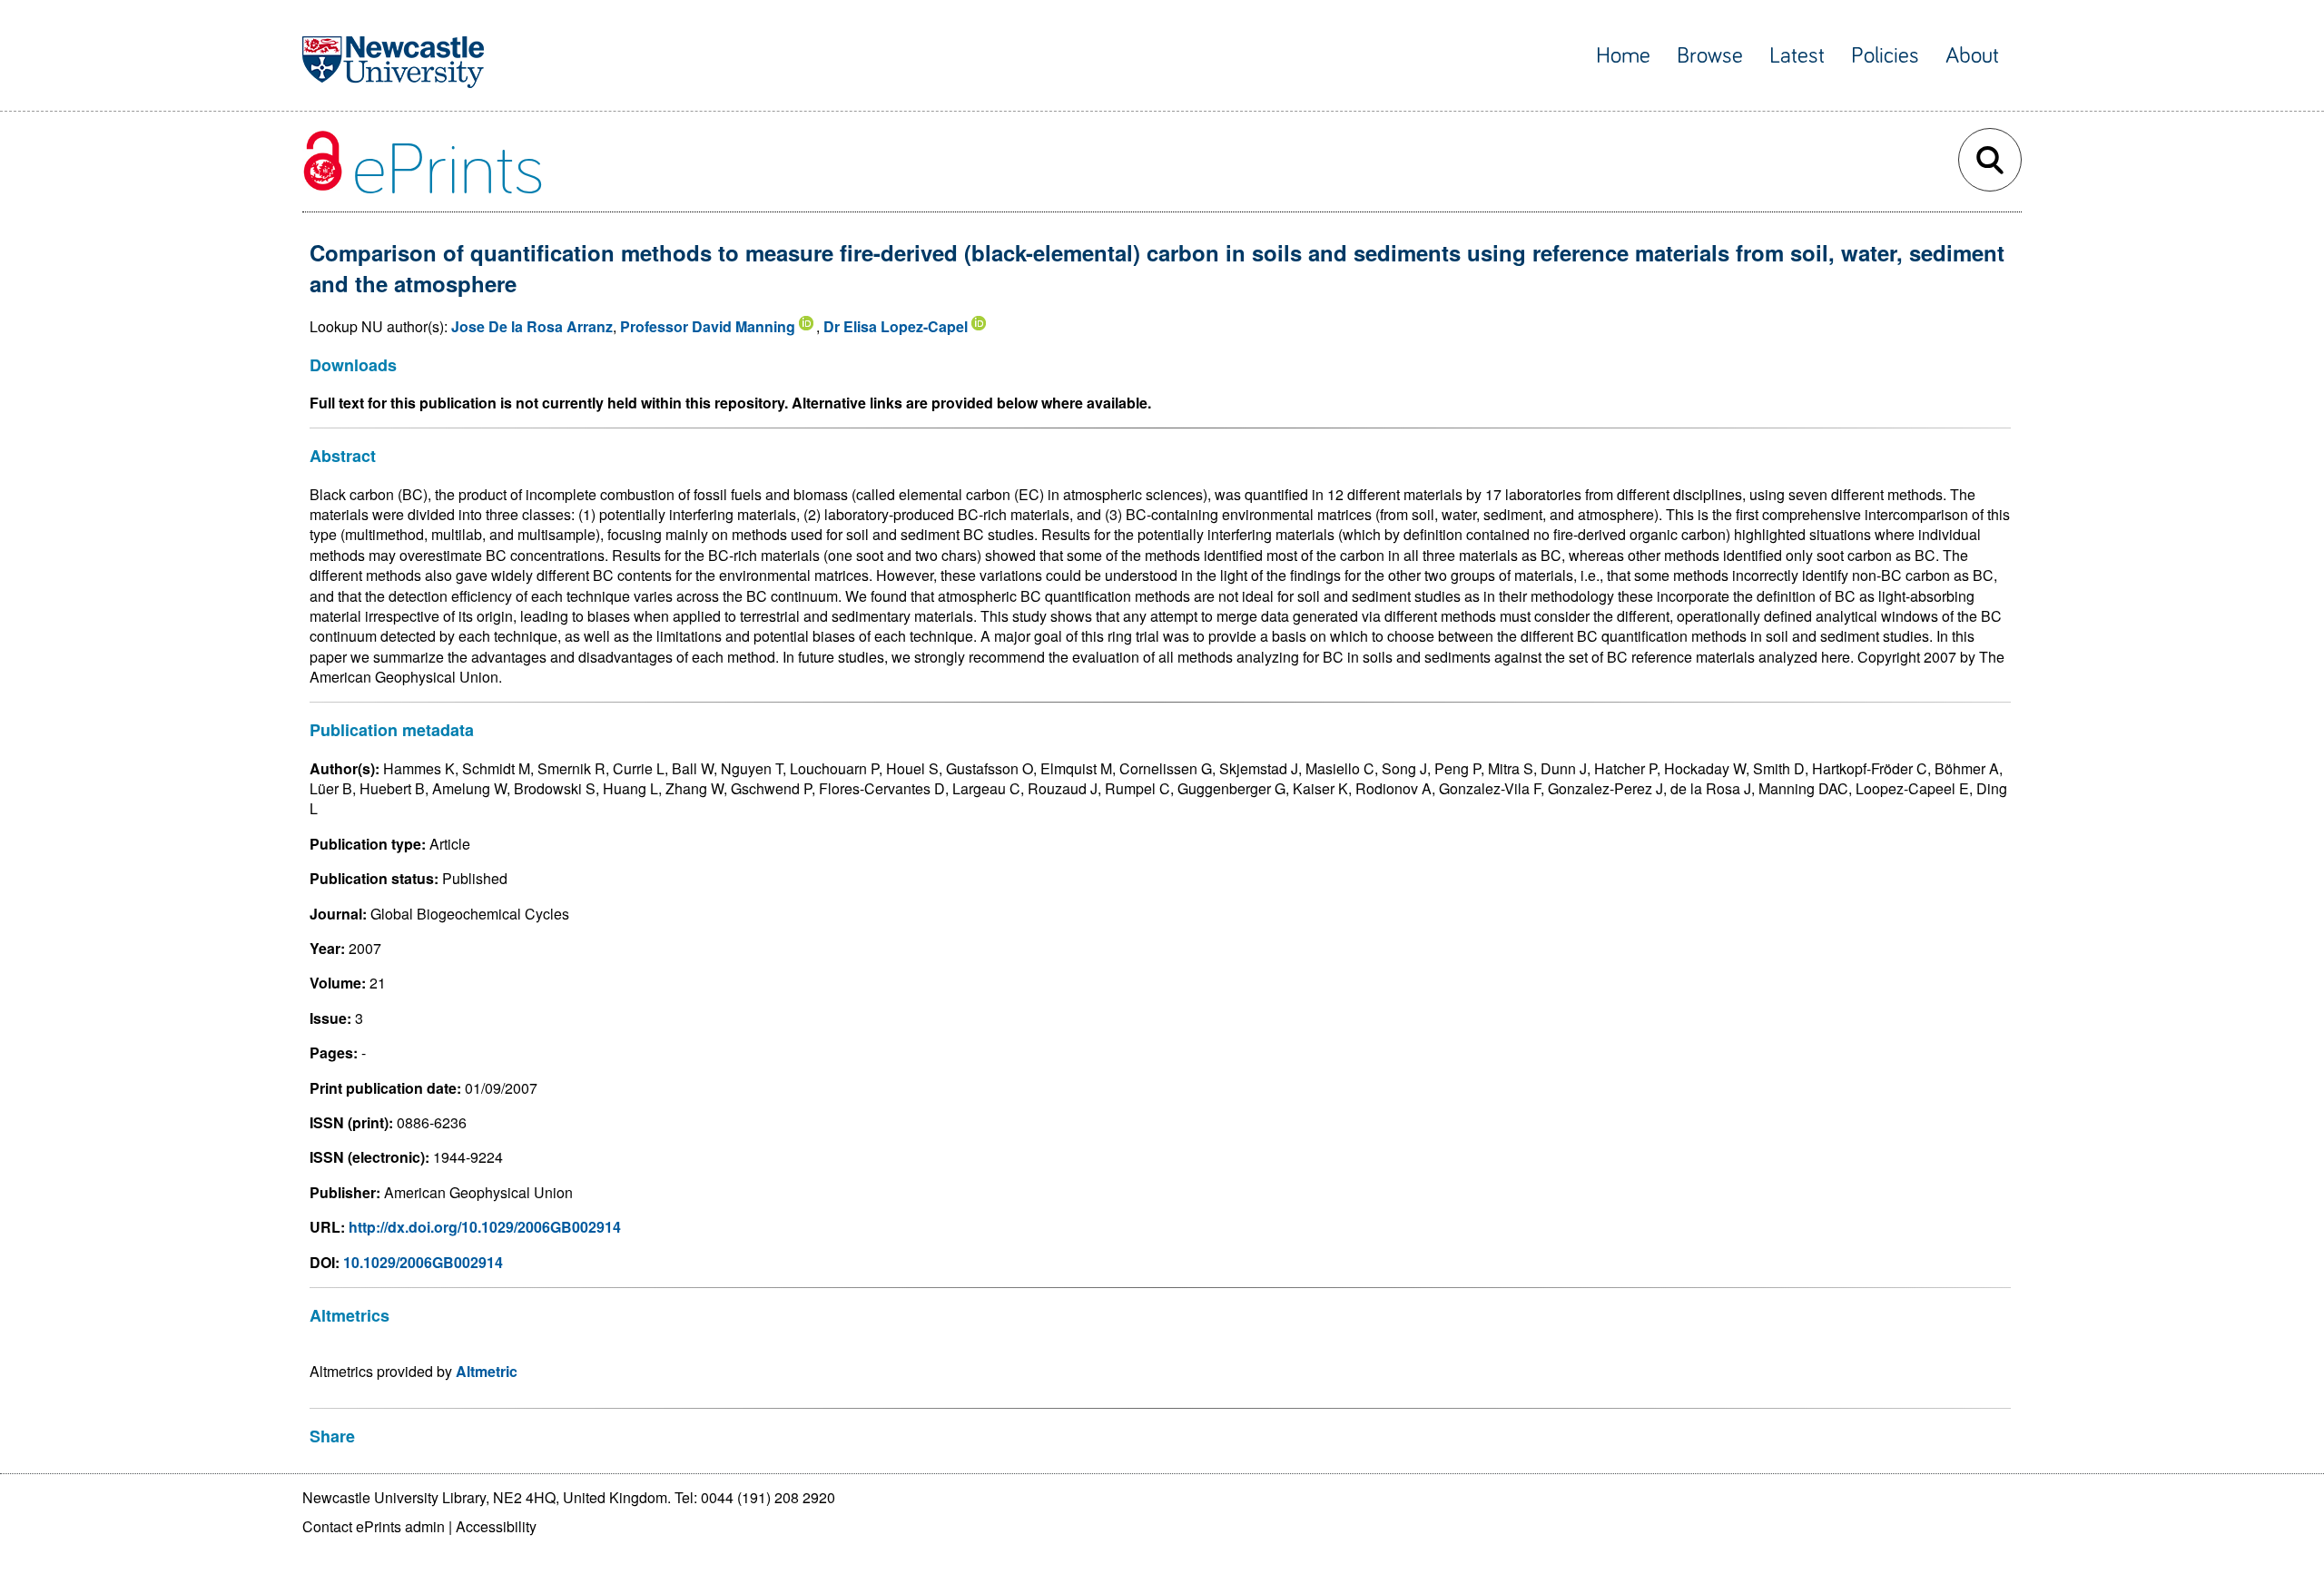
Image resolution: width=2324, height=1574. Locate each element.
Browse (1710, 56)
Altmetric (487, 1371)
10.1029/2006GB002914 (423, 1262)
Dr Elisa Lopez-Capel (896, 326)
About (1972, 56)
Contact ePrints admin (374, 1526)
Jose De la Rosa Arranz (532, 326)
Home (1623, 56)
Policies (1885, 56)
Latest (1797, 56)
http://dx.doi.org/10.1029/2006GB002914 (485, 1227)
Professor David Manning (708, 326)
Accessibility (496, 1526)
